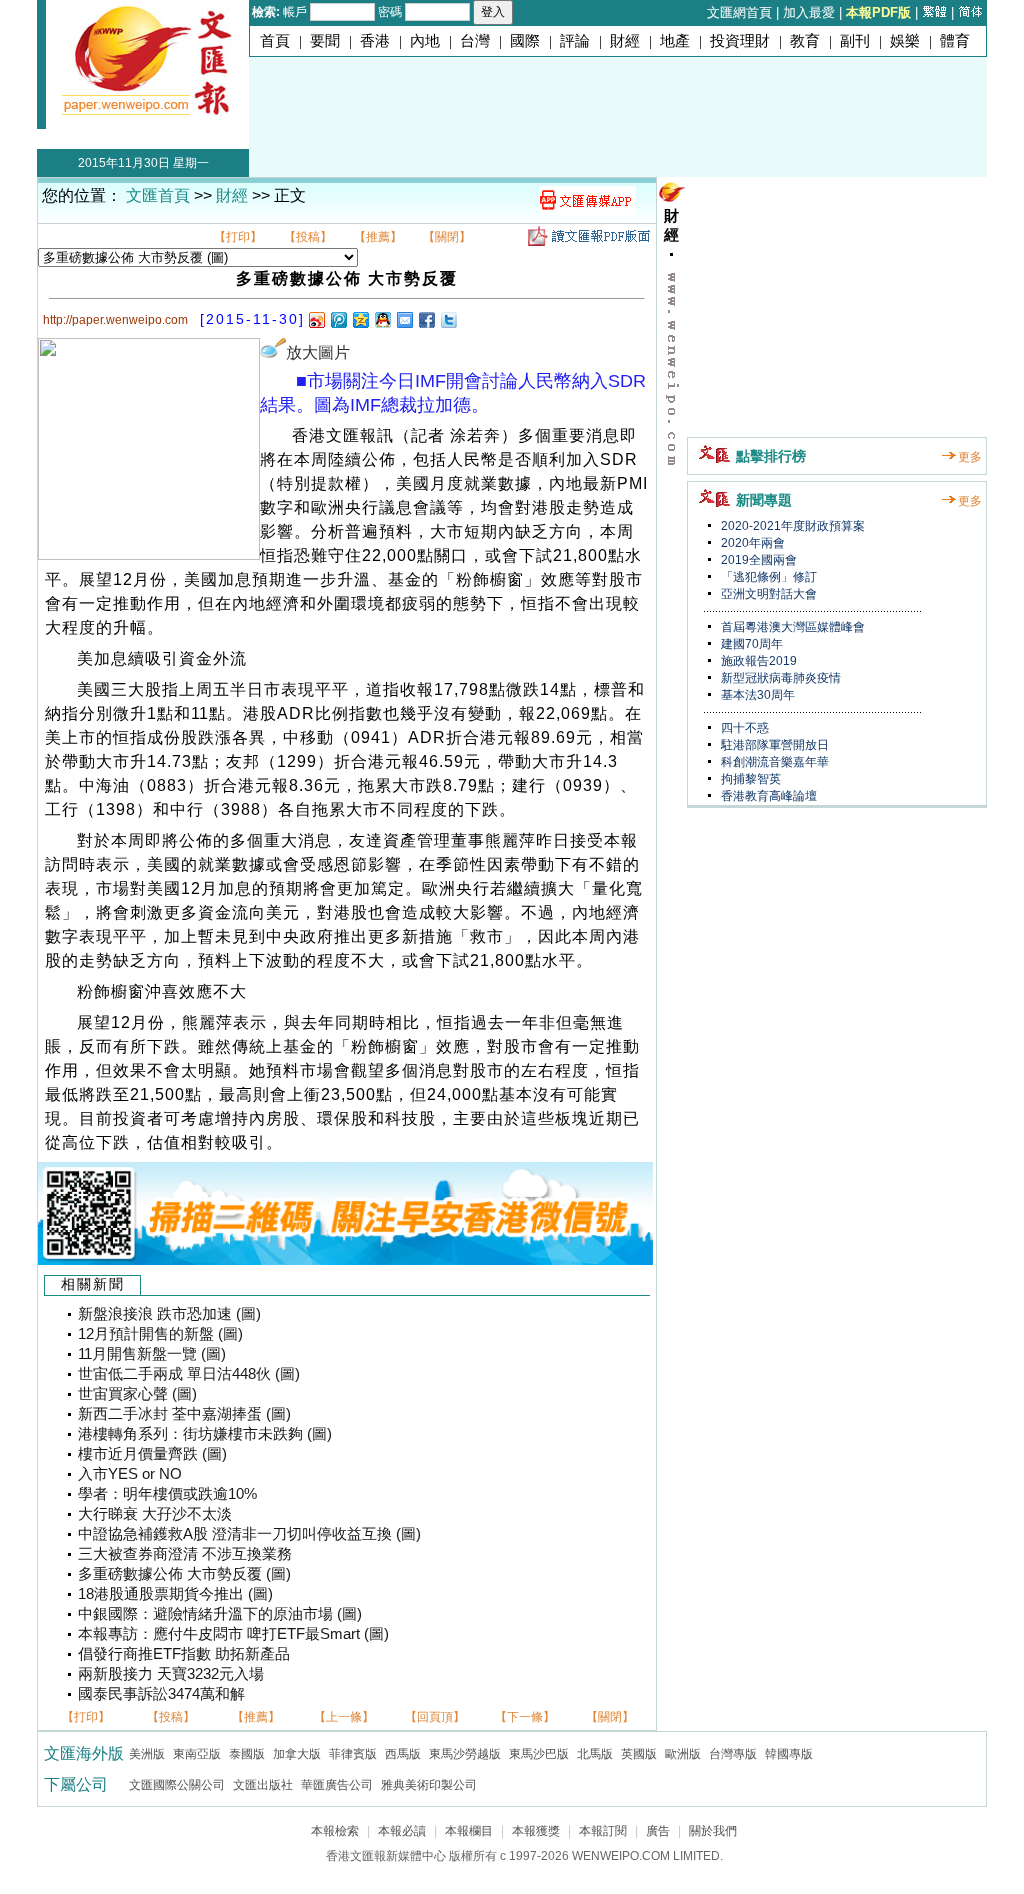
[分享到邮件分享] (404, 319)
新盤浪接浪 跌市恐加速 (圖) (169, 1314)
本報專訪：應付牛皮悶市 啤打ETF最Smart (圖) (233, 1634)
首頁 (275, 41)
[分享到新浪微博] (316, 319)
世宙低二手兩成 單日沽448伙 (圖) (189, 1374)
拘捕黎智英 (749, 779)
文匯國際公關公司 (177, 1785)
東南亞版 (197, 1754)
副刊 (855, 41)
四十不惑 (743, 728)
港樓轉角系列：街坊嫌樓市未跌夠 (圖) (205, 1434)
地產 (675, 41)
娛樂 (905, 41)
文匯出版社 (263, 1785)
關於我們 (713, 1831)
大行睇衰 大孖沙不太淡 (155, 1514)
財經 (625, 41)
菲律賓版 (353, 1754)
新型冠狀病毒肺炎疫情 (779, 678)
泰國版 (247, 1754)
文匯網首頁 (739, 12)
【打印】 (238, 237)
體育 (955, 41)
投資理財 (740, 41)
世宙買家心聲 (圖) (137, 1394)
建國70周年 (750, 644)
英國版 (639, 1754)
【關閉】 (447, 237)
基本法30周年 (756, 695)
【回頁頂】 (435, 1717)
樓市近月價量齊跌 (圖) (152, 1454)
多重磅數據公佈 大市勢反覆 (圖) (184, 1574)
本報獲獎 (536, 1831)
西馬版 (403, 1754)
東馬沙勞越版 (465, 1754)
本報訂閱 (603, 1831)
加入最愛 (809, 12)
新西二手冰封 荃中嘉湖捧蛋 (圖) (184, 1414)
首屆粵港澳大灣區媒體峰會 (791, 627)
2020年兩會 (751, 543)
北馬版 (595, 1754)
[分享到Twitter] (448, 319)
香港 (375, 41)
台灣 (475, 41)
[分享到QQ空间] (360, 319)
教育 (805, 41)
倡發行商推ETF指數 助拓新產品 (184, 1654)
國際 (525, 41)
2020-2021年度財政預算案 (791, 526)
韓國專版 (789, 1754)
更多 (970, 457)
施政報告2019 (757, 661)
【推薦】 (378, 237)
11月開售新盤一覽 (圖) (152, 1354)
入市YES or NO (130, 1474)
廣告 (658, 1831)
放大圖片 (318, 352)
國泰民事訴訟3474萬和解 (161, 1694)
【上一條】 (344, 1717)
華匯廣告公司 (337, 1785)
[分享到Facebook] (426, 319)
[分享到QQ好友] (382, 319)
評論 (575, 41)
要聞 (325, 41)
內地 (425, 41)
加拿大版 (297, 1754)
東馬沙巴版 (539, 1754)
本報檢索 (335, 1831)
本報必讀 (402, 1831)
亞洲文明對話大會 (767, 594)
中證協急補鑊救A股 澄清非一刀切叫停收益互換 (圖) (249, 1534)
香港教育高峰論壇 (767, 796)
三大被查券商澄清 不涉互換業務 (185, 1554)
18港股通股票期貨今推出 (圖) (175, 1594)
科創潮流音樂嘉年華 (773, 762)
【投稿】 (308, 237)
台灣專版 (733, 1754)
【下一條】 (525, 1717)
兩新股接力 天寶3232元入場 (171, 1674)
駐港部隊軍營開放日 (773, 745)
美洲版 (147, 1754)
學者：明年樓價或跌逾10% (167, 1494)
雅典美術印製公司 (429, 1785)
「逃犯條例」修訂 (767, 577)
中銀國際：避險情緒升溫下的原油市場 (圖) (220, 1614)
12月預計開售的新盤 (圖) (160, 1334)
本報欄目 (469, 1831)
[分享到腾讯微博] (338, 319)
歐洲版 (683, 1754)
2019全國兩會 (757, 560)
